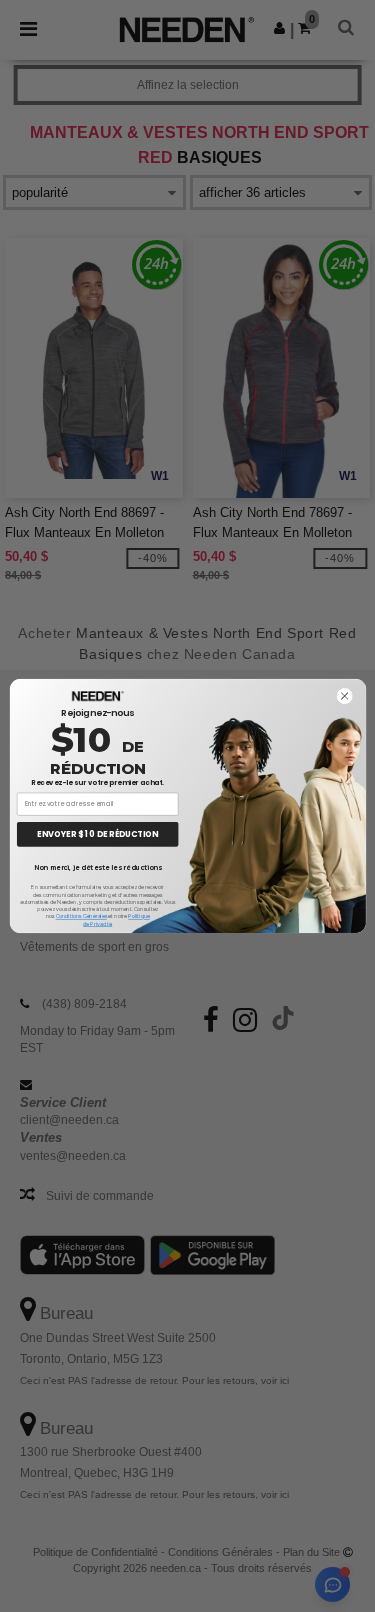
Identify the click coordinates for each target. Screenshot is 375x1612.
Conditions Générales (80, 916)
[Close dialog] (344, 696)
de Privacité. (97, 924)
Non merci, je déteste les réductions (97, 867)
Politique (138, 916)
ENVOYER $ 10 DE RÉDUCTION (97, 833)
